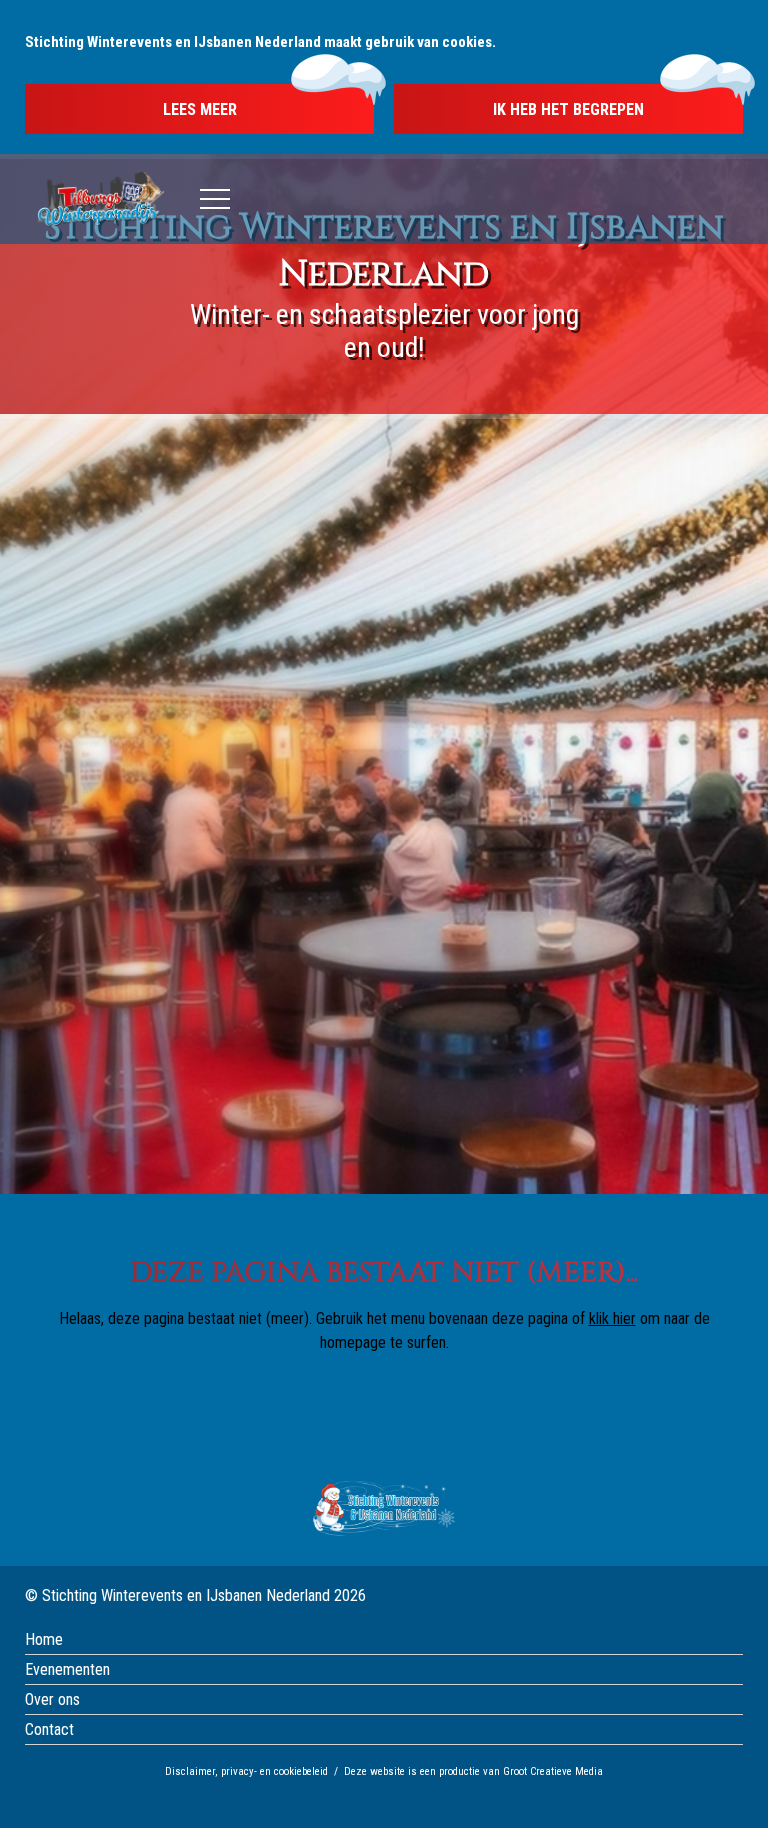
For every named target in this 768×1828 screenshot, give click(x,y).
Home (44, 1639)
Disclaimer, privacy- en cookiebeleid (246, 1771)
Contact (49, 1729)
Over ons (52, 1699)
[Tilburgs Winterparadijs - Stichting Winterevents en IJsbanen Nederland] (101, 199)
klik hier (612, 1318)
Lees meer (200, 109)
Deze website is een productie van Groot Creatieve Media (473, 1771)
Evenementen (67, 1669)
